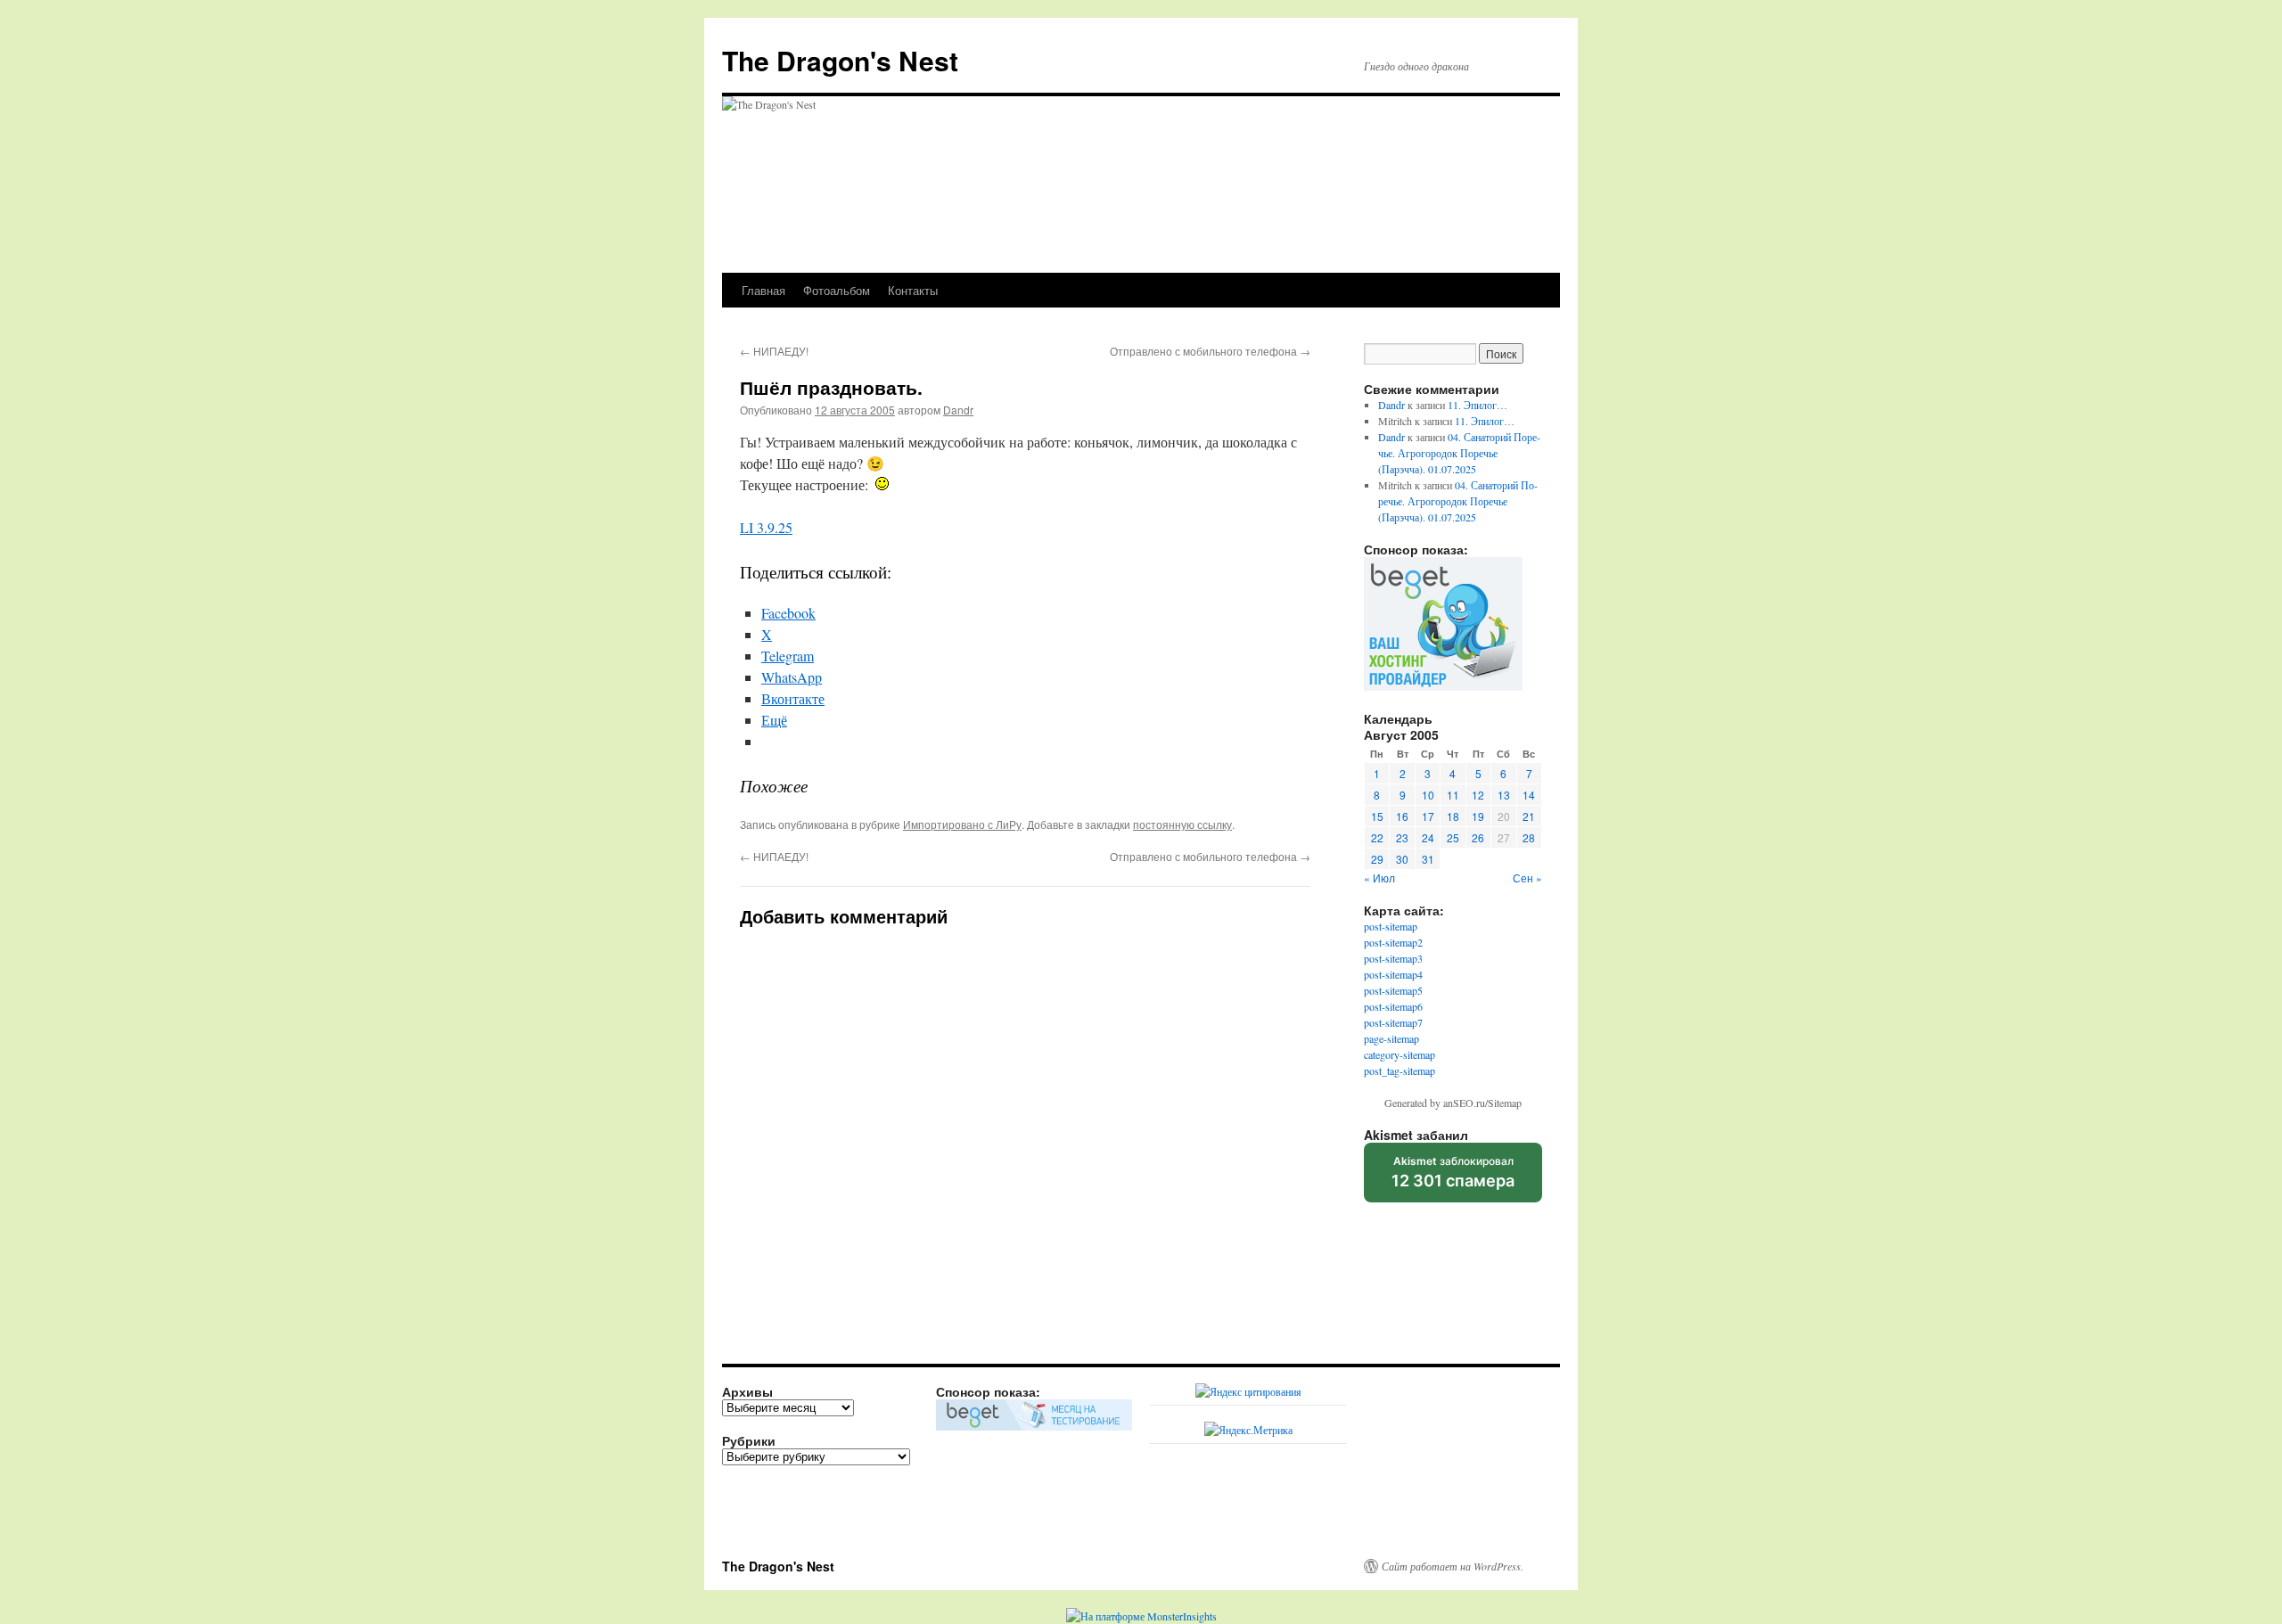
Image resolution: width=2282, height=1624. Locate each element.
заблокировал (1453, 1178)
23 (1402, 837)
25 (1453, 837)
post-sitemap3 (1393, 958)
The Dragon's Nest (840, 60)
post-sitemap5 (1393, 990)
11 (1453, 795)
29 (1377, 859)
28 (1529, 837)
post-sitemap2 (1393, 942)
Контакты (913, 290)
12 (1478, 795)
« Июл (1379, 878)
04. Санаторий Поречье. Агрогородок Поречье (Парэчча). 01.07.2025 (1459, 453)
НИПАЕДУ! (774, 351)
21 (1529, 816)
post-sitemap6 (1393, 1006)
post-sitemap (1391, 926)
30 (1402, 859)
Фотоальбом (837, 290)
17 (1428, 816)
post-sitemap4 (1393, 974)
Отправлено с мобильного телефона (1210, 351)
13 (1504, 795)
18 (1453, 816)
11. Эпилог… (1478, 405)
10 (1428, 795)
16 (1402, 816)
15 (1377, 816)
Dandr (958, 410)
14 (1529, 795)
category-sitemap (1400, 1054)
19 (1478, 816)
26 (1478, 837)
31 (1428, 859)
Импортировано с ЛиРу (962, 824)
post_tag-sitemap (1400, 1070)
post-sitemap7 (1393, 1022)
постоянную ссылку (1182, 824)
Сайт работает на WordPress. (1453, 1566)
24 (1428, 837)
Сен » (1527, 878)
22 (1377, 837)
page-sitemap (1391, 1038)
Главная (763, 290)
